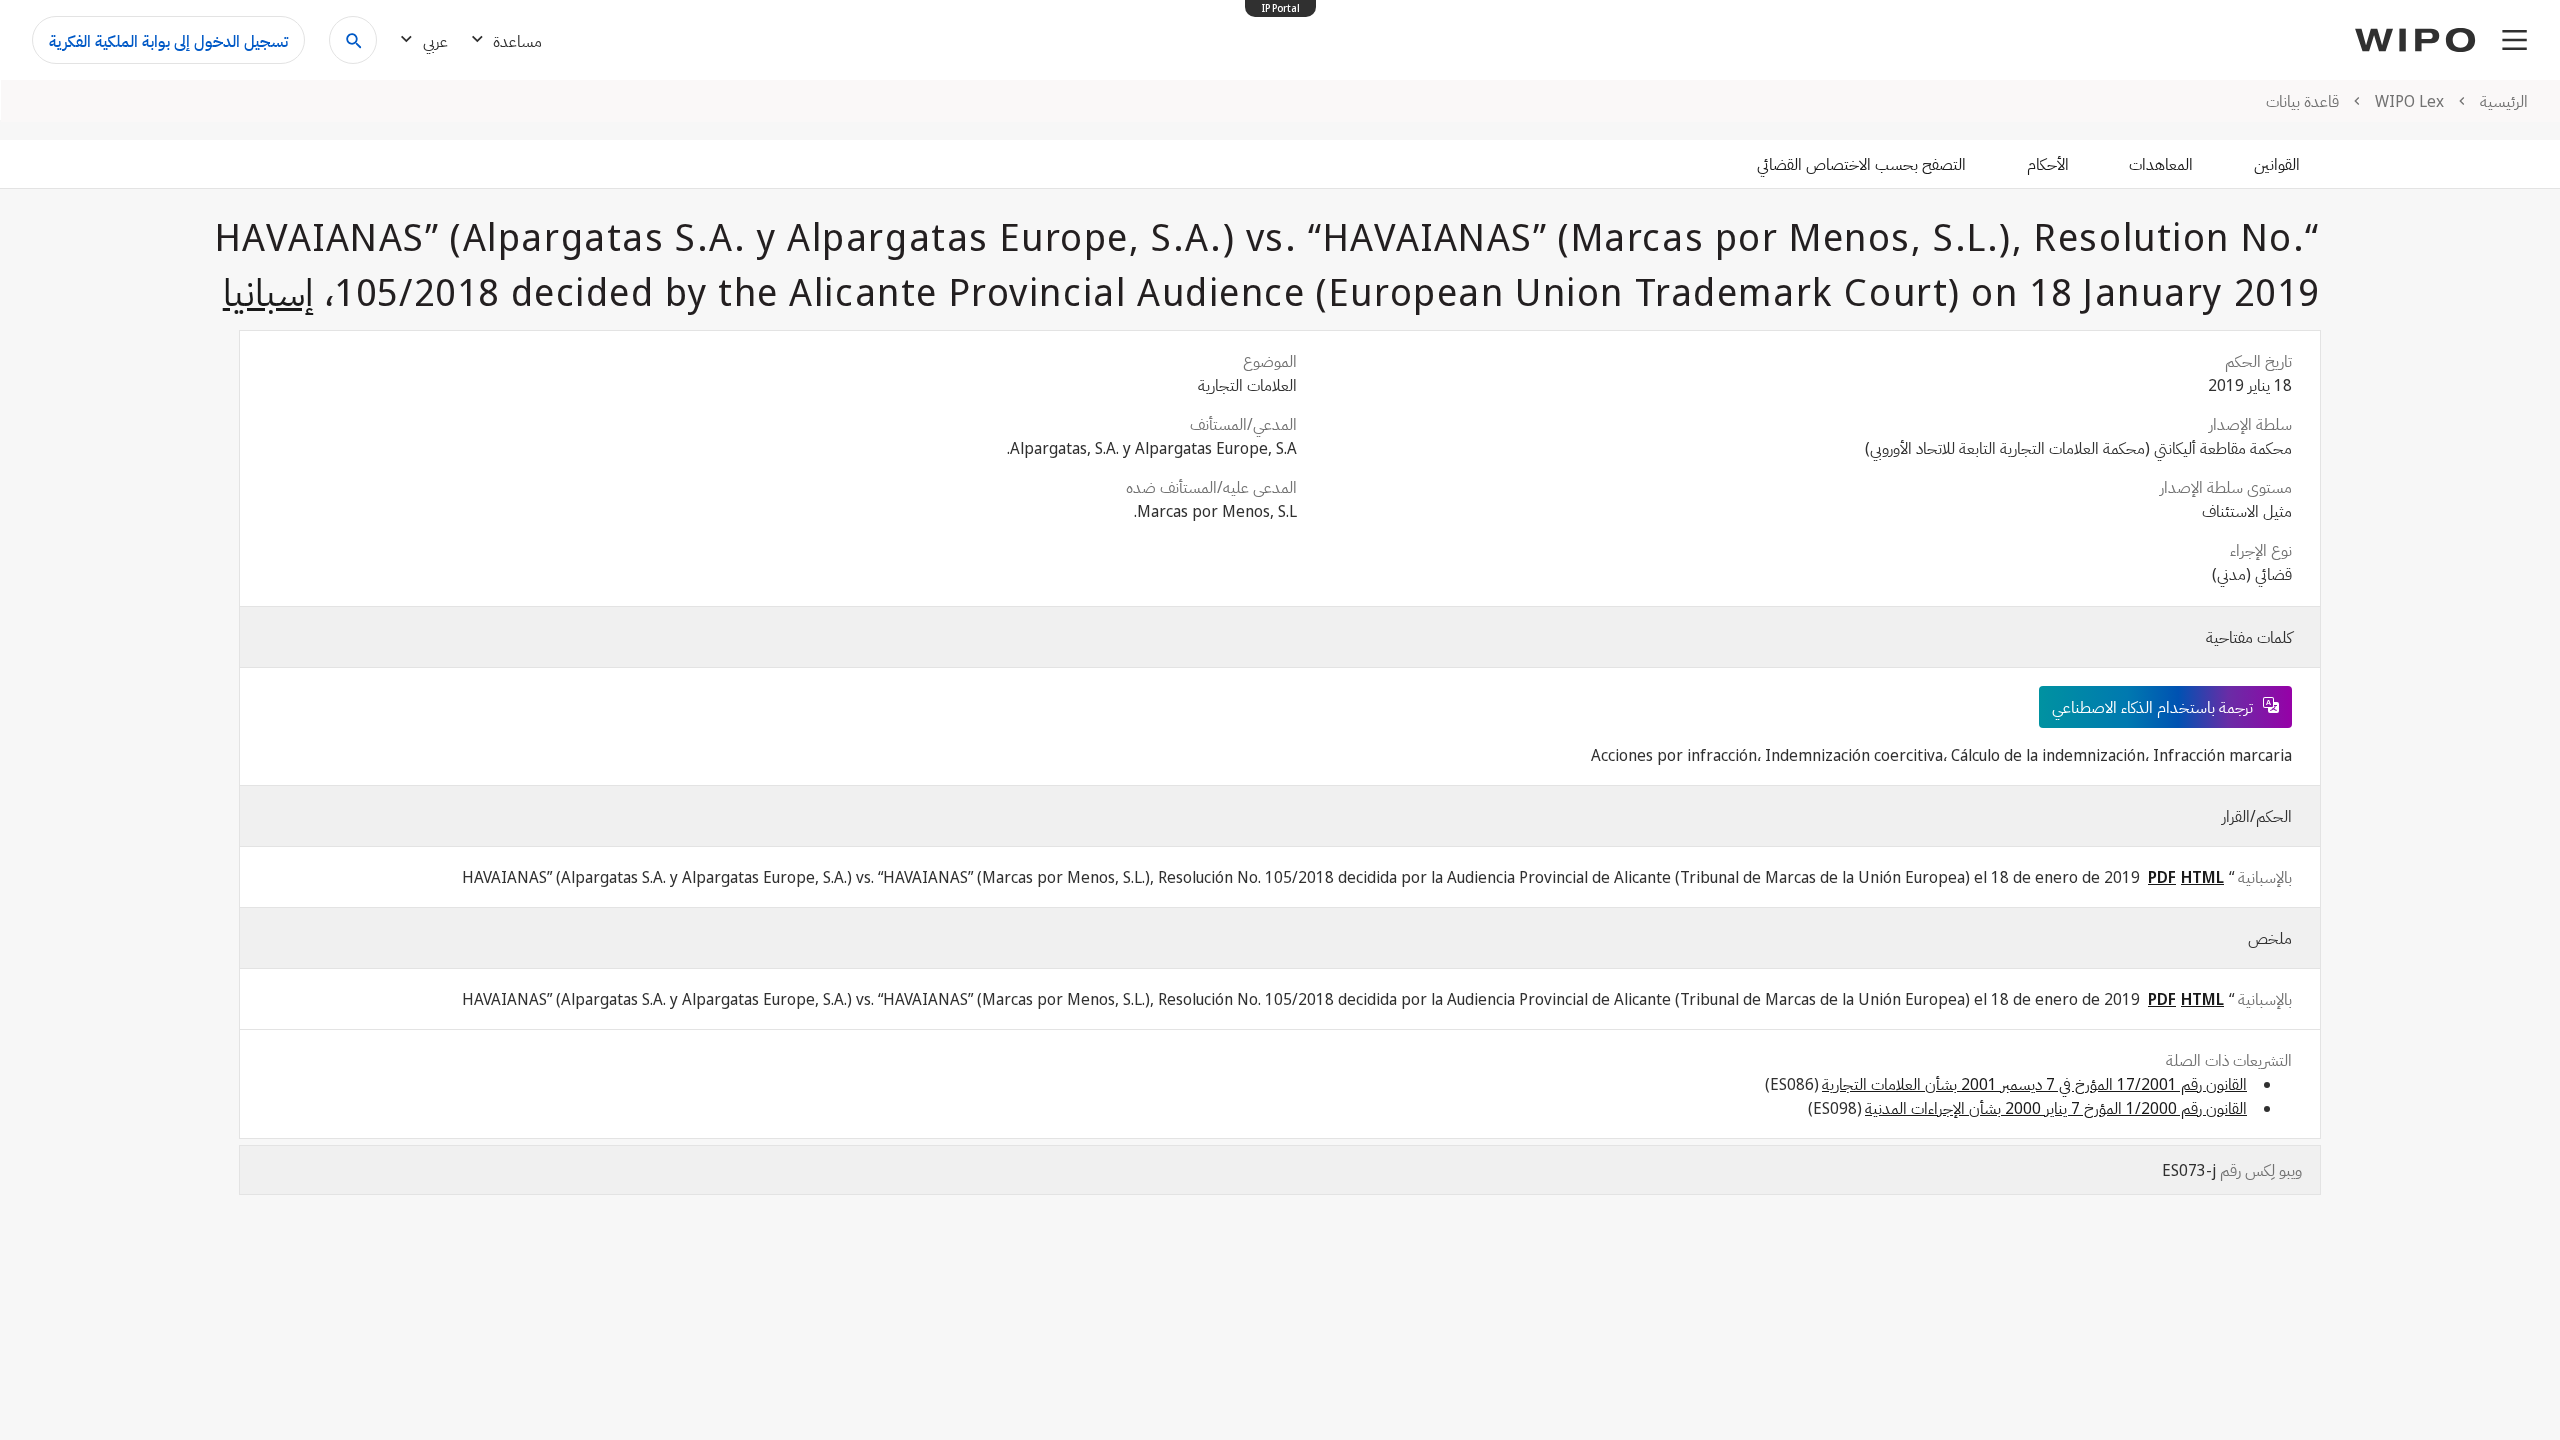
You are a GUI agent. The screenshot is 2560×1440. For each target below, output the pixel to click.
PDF (2162, 877)
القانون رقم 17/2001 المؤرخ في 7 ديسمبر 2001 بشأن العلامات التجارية (2034, 1084)
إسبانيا (268, 291)
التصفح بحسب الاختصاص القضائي (1861, 164)
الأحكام (2048, 164)
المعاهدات (2161, 164)
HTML (2202, 877)
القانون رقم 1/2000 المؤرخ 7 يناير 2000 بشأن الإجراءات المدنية (2056, 1108)
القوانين (2277, 164)
